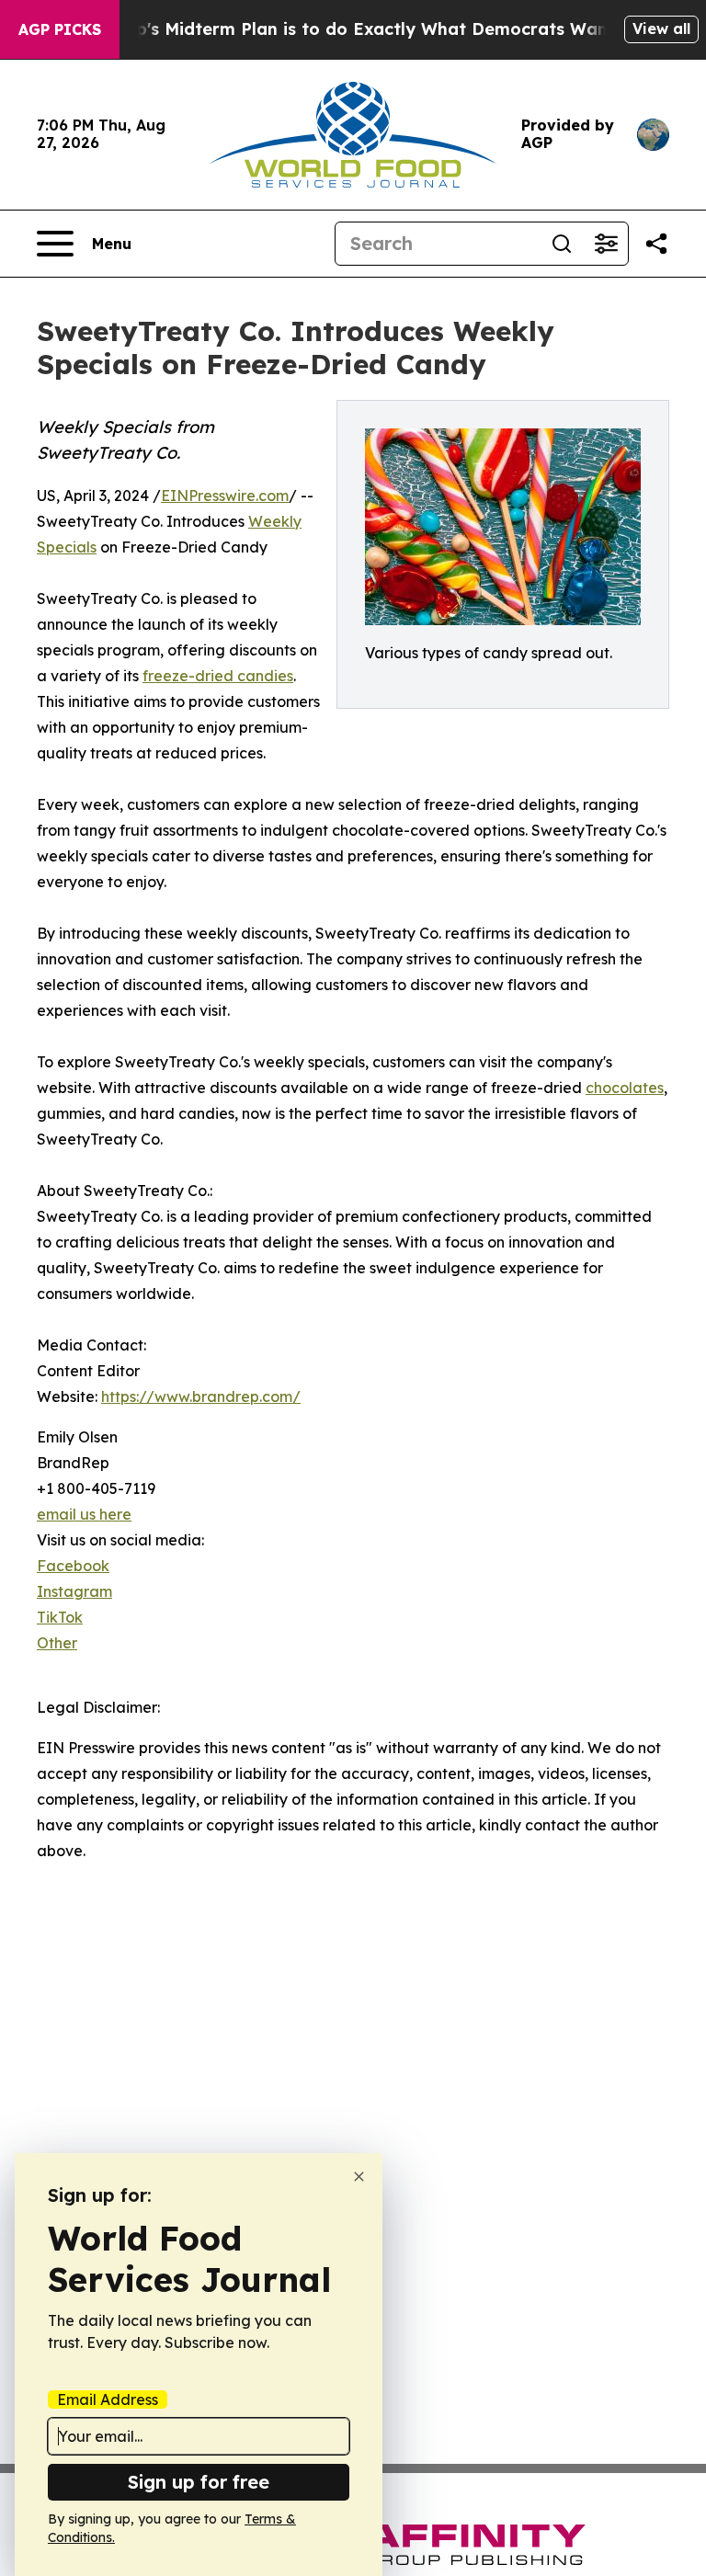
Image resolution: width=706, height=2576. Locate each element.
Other (57, 1643)
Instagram (74, 1591)
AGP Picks (60, 29)
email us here (84, 1514)
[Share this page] (656, 244)
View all (661, 28)
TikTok (60, 1617)
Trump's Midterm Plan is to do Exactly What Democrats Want (354, 29)
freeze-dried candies (218, 676)
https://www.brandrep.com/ (201, 1396)
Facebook (73, 1566)
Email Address (108, 2399)
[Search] (562, 244)
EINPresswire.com (225, 496)
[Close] (359, 2177)
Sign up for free (199, 2482)
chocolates (625, 1088)
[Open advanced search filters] (606, 244)
